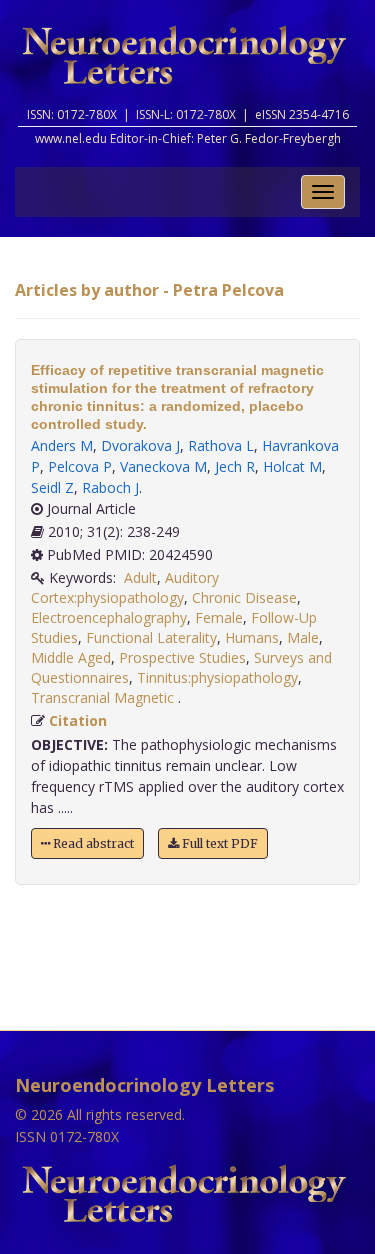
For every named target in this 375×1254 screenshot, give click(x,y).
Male (303, 637)
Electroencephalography (109, 617)
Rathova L (221, 445)
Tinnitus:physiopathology (217, 677)
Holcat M (292, 466)
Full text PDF (218, 843)
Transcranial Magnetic (104, 697)
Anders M (62, 445)
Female (219, 617)
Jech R (235, 466)
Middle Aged (71, 657)
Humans (252, 637)
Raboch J (110, 487)
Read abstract (92, 843)
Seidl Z (52, 487)
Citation (78, 720)
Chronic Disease (244, 597)
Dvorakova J (140, 445)
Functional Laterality (151, 637)
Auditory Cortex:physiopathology (125, 587)
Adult (140, 577)
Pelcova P (80, 466)
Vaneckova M (163, 466)
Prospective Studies (182, 657)
